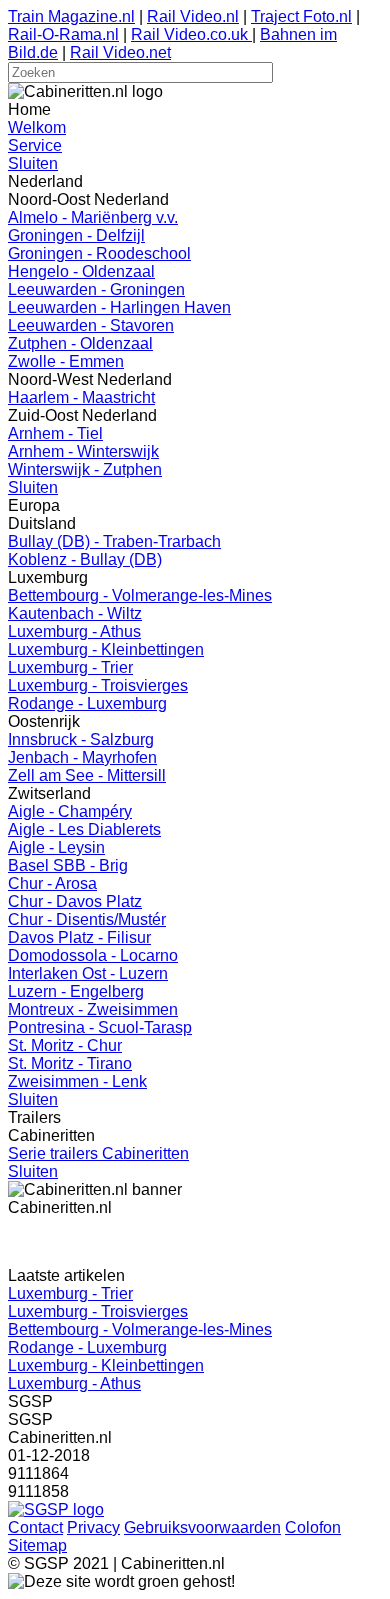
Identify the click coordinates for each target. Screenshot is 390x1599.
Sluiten (33, 163)
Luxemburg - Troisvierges (98, 685)
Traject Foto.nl (301, 16)
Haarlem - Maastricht (81, 397)
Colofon (313, 1527)
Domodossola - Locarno (93, 955)
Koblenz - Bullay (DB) (85, 559)
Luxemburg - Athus (74, 631)
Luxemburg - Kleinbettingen (106, 649)
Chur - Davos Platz (75, 901)
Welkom (37, 127)
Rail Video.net (120, 52)
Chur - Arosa (52, 883)
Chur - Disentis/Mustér (87, 919)
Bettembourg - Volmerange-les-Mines (140, 595)
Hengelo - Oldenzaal (81, 271)
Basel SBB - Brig (68, 865)
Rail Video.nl (193, 16)
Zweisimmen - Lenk (77, 1081)
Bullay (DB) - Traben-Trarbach (114, 541)
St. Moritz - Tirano (70, 1063)
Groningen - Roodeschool (99, 253)
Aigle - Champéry (70, 811)
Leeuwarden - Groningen (96, 289)
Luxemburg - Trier (70, 667)
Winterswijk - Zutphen (85, 469)
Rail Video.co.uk (191, 34)
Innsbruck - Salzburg (81, 739)
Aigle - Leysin (56, 847)
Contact (35, 1527)
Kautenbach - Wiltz (75, 613)
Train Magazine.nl (71, 16)
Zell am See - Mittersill (87, 775)
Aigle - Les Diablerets (84, 829)
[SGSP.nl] (56, 1509)
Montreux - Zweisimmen (93, 1009)
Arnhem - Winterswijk (83, 451)
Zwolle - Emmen (66, 361)
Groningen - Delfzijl (76, 235)
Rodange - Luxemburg (87, 703)
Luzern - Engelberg (76, 991)
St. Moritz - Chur (65, 1045)
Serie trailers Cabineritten (98, 1153)
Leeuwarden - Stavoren (91, 325)
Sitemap (37, 1545)
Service (35, 145)
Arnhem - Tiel (55, 433)
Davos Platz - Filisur (79, 937)
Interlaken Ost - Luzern (88, 973)
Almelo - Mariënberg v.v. (93, 217)
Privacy (93, 1527)
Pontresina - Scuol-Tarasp (100, 1027)
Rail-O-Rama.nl (63, 34)
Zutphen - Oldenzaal (80, 343)
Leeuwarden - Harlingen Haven (119, 307)
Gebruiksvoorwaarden (202, 1527)
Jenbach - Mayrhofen (82, 757)
